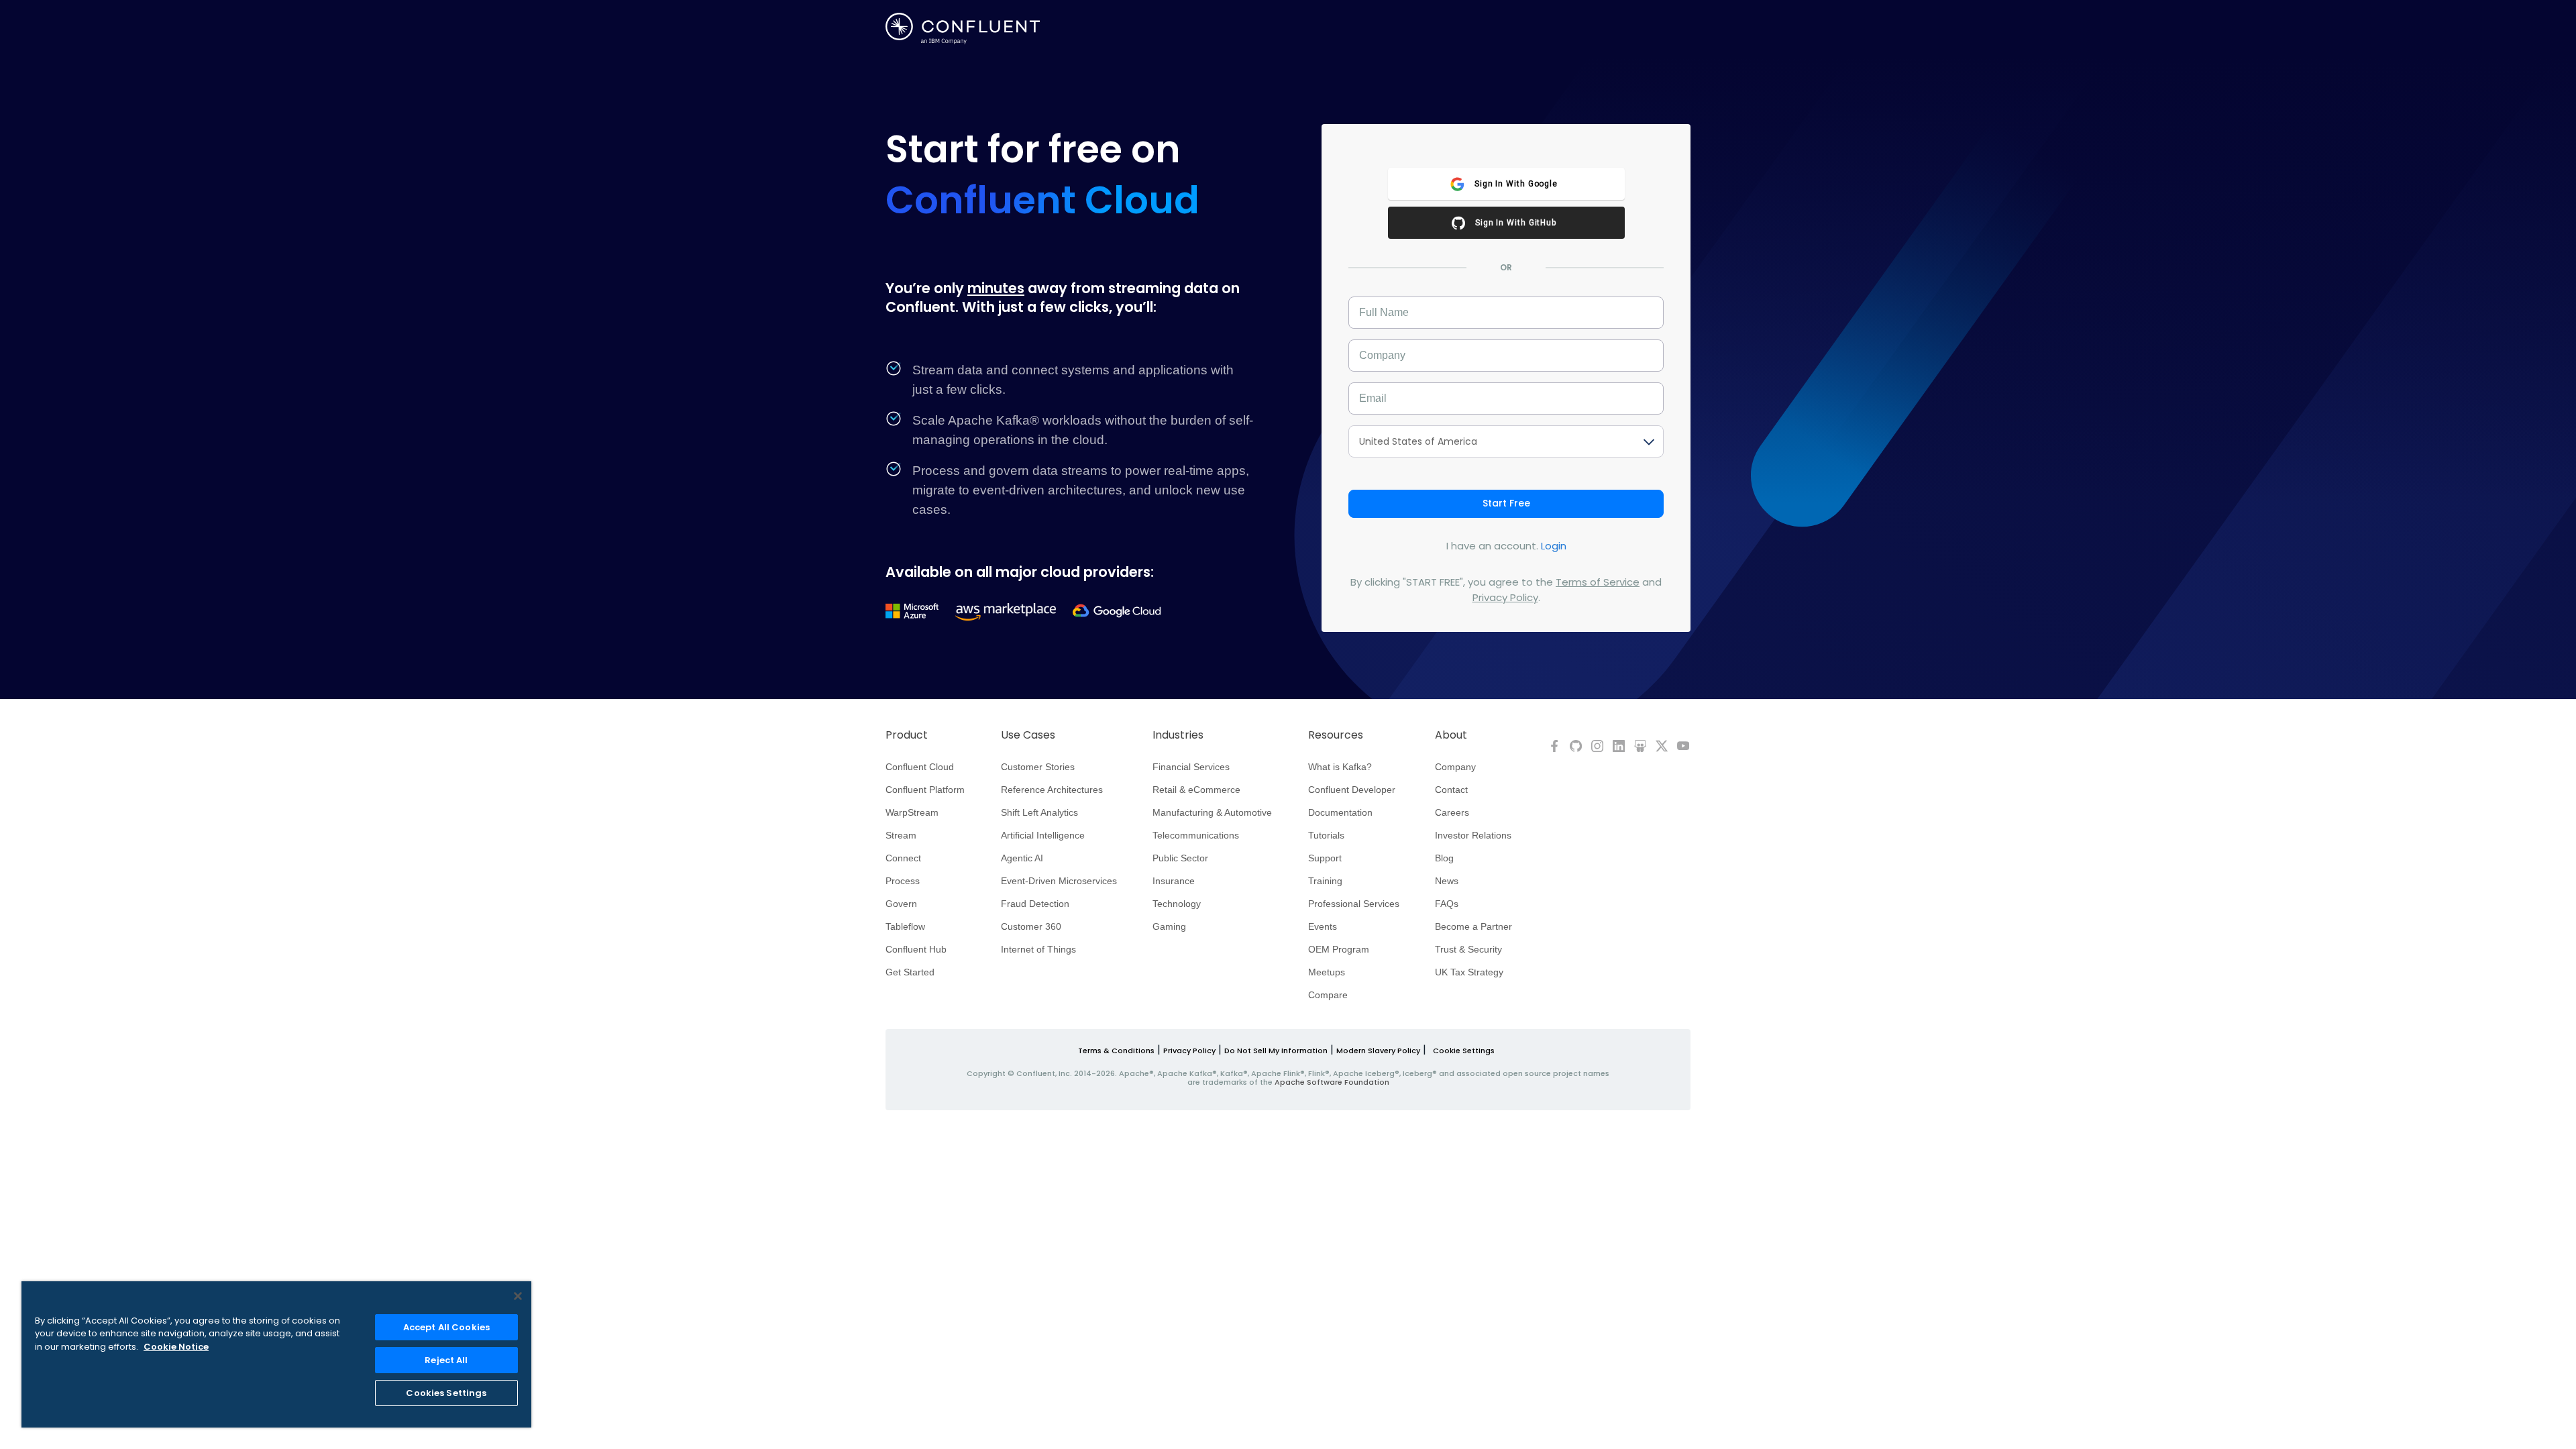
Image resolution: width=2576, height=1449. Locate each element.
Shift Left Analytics (1039, 812)
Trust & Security (1468, 949)
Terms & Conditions (1116, 1051)
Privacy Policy (1505, 597)
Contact (1451, 790)
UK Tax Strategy (1469, 972)
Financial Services (1191, 767)
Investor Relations (1473, 835)
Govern (901, 904)
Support (1325, 858)
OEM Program (1339, 949)
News (1447, 881)
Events (1323, 926)
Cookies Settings (446, 1393)
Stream (901, 835)
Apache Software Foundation (1332, 1082)
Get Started (910, 972)
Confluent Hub (916, 949)
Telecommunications (1196, 835)
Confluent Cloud (920, 767)
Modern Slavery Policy (1378, 1051)
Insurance (1174, 881)
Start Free (1506, 503)
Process (903, 881)
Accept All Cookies (446, 1327)
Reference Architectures (1052, 790)
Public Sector (1180, 858)
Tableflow (905, 926)
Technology (1177, 904)
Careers (1452, 812)
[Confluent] (963, 29)
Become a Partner (1473, 926)
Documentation (1340, 812)
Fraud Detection (1035, 904)
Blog (1444, 858)
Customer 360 (1031, 926)
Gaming (1169, 926)
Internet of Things (1038, 949)
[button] (1506, 184)
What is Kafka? (1340, 767)
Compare (1328, 995)
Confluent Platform (925, 790)
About (1451, 735)
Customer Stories (1038, 767)
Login (1554, 546)
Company (1455, 767)
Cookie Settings (1464, 1051)
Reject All (446, 1360)
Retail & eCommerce (1196, 790)
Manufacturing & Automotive (1212, 812)
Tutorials (1326, 835)
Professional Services (1354, 904)
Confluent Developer (1352, 790)
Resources (1336, 735)
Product (907, 735)
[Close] (518, 1296)
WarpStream (912, 812)
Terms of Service (1598, 582)
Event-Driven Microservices (1059, 881)
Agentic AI (1022, 858)
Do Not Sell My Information (1276, 1051)
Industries (1178, 735)
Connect (903, 858)
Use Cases (1028, 735)
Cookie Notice (176, 1347)
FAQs (1447, 904)
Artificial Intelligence (1043, 835)
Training (1325, 881)
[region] (276, 1354)
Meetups (1327, 972)
